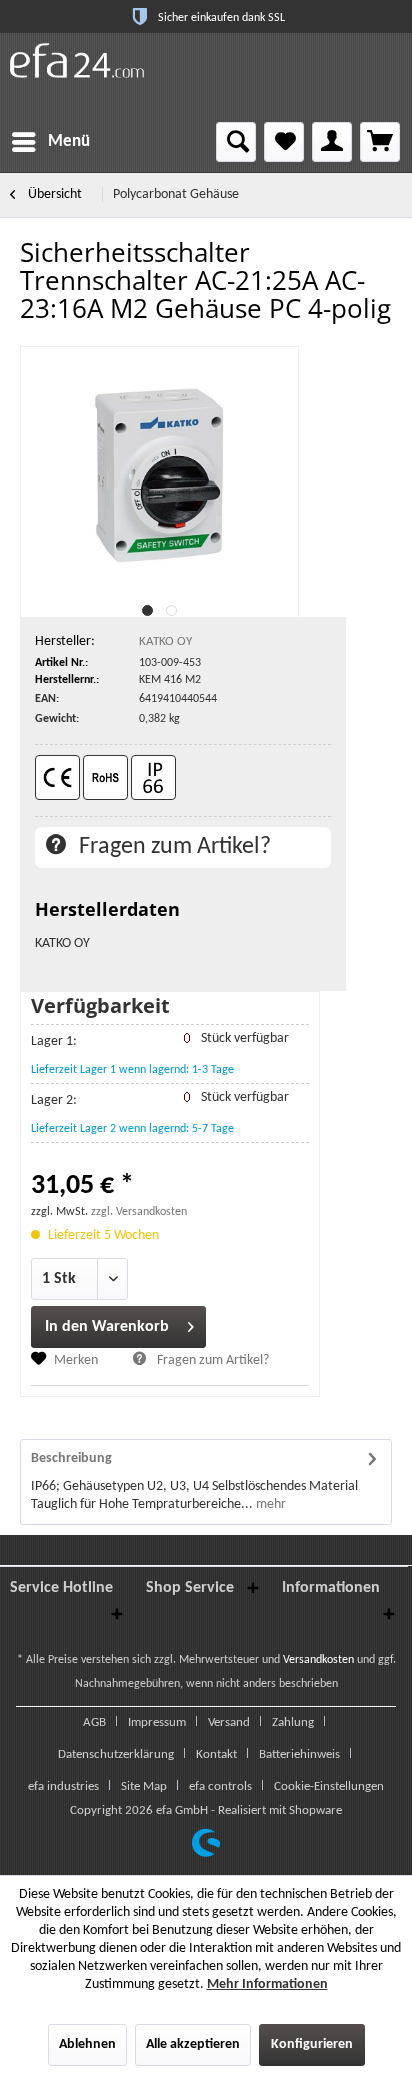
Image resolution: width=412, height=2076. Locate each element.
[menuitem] (50, 142)
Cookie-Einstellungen (329, 1786)
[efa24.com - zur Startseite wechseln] (77, 60)
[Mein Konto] (332, 142)
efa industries (63, 1786)
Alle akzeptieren (193, 2044)
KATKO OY (165, 641)
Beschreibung (71, 1458)
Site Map (144, 1786)
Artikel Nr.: (61, 663)
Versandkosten (318, 1660)
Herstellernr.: (67, 680)
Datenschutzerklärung (116, 1754)
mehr (269, 1504)
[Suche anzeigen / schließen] (236, 142)
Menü (69, 141)
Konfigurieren (312, 2044)
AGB (94, 1722)
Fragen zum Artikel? (172, 847)
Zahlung (293, 1722)
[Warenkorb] (380, 142)
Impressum (157, 1722)
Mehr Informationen (267, 1984)
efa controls (220, 1786)
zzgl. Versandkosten (139, 1212)
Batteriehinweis (299, 1754)
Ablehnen (87, 2044)
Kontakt (216, 1754)
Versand (229, 1722)
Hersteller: (65, 641)
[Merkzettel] (284, 142)
